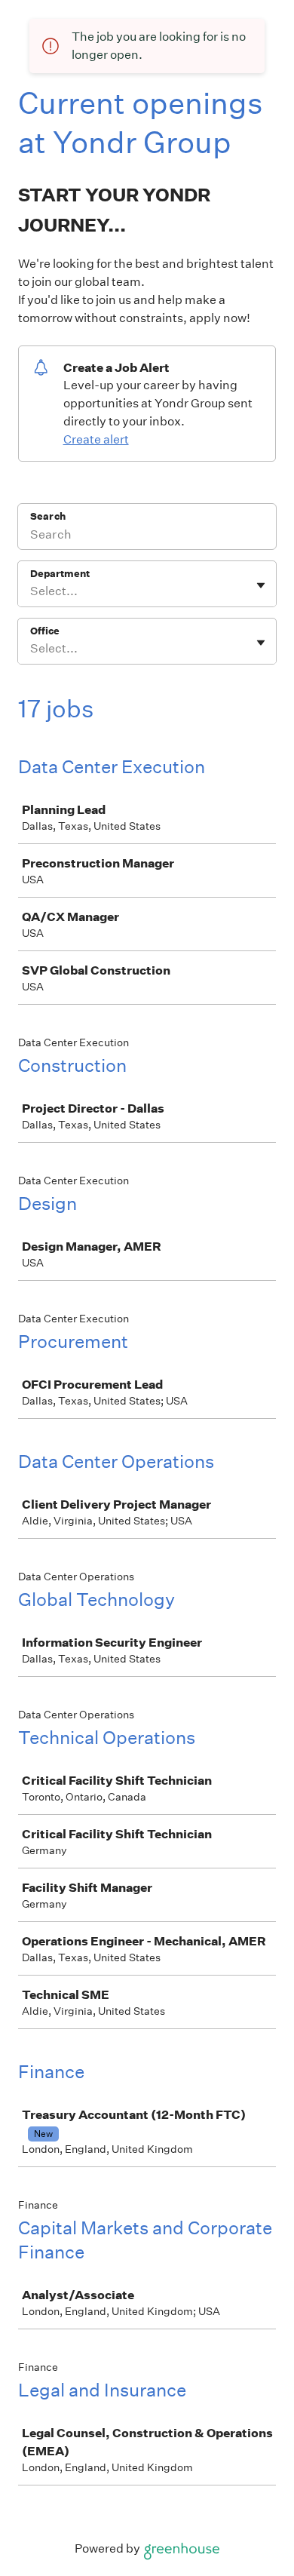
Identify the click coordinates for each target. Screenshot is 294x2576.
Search (48, 516)
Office (45, 631)
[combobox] (31, 591)
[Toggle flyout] (261, 585)
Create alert (96, 439)
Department (60, 574)
